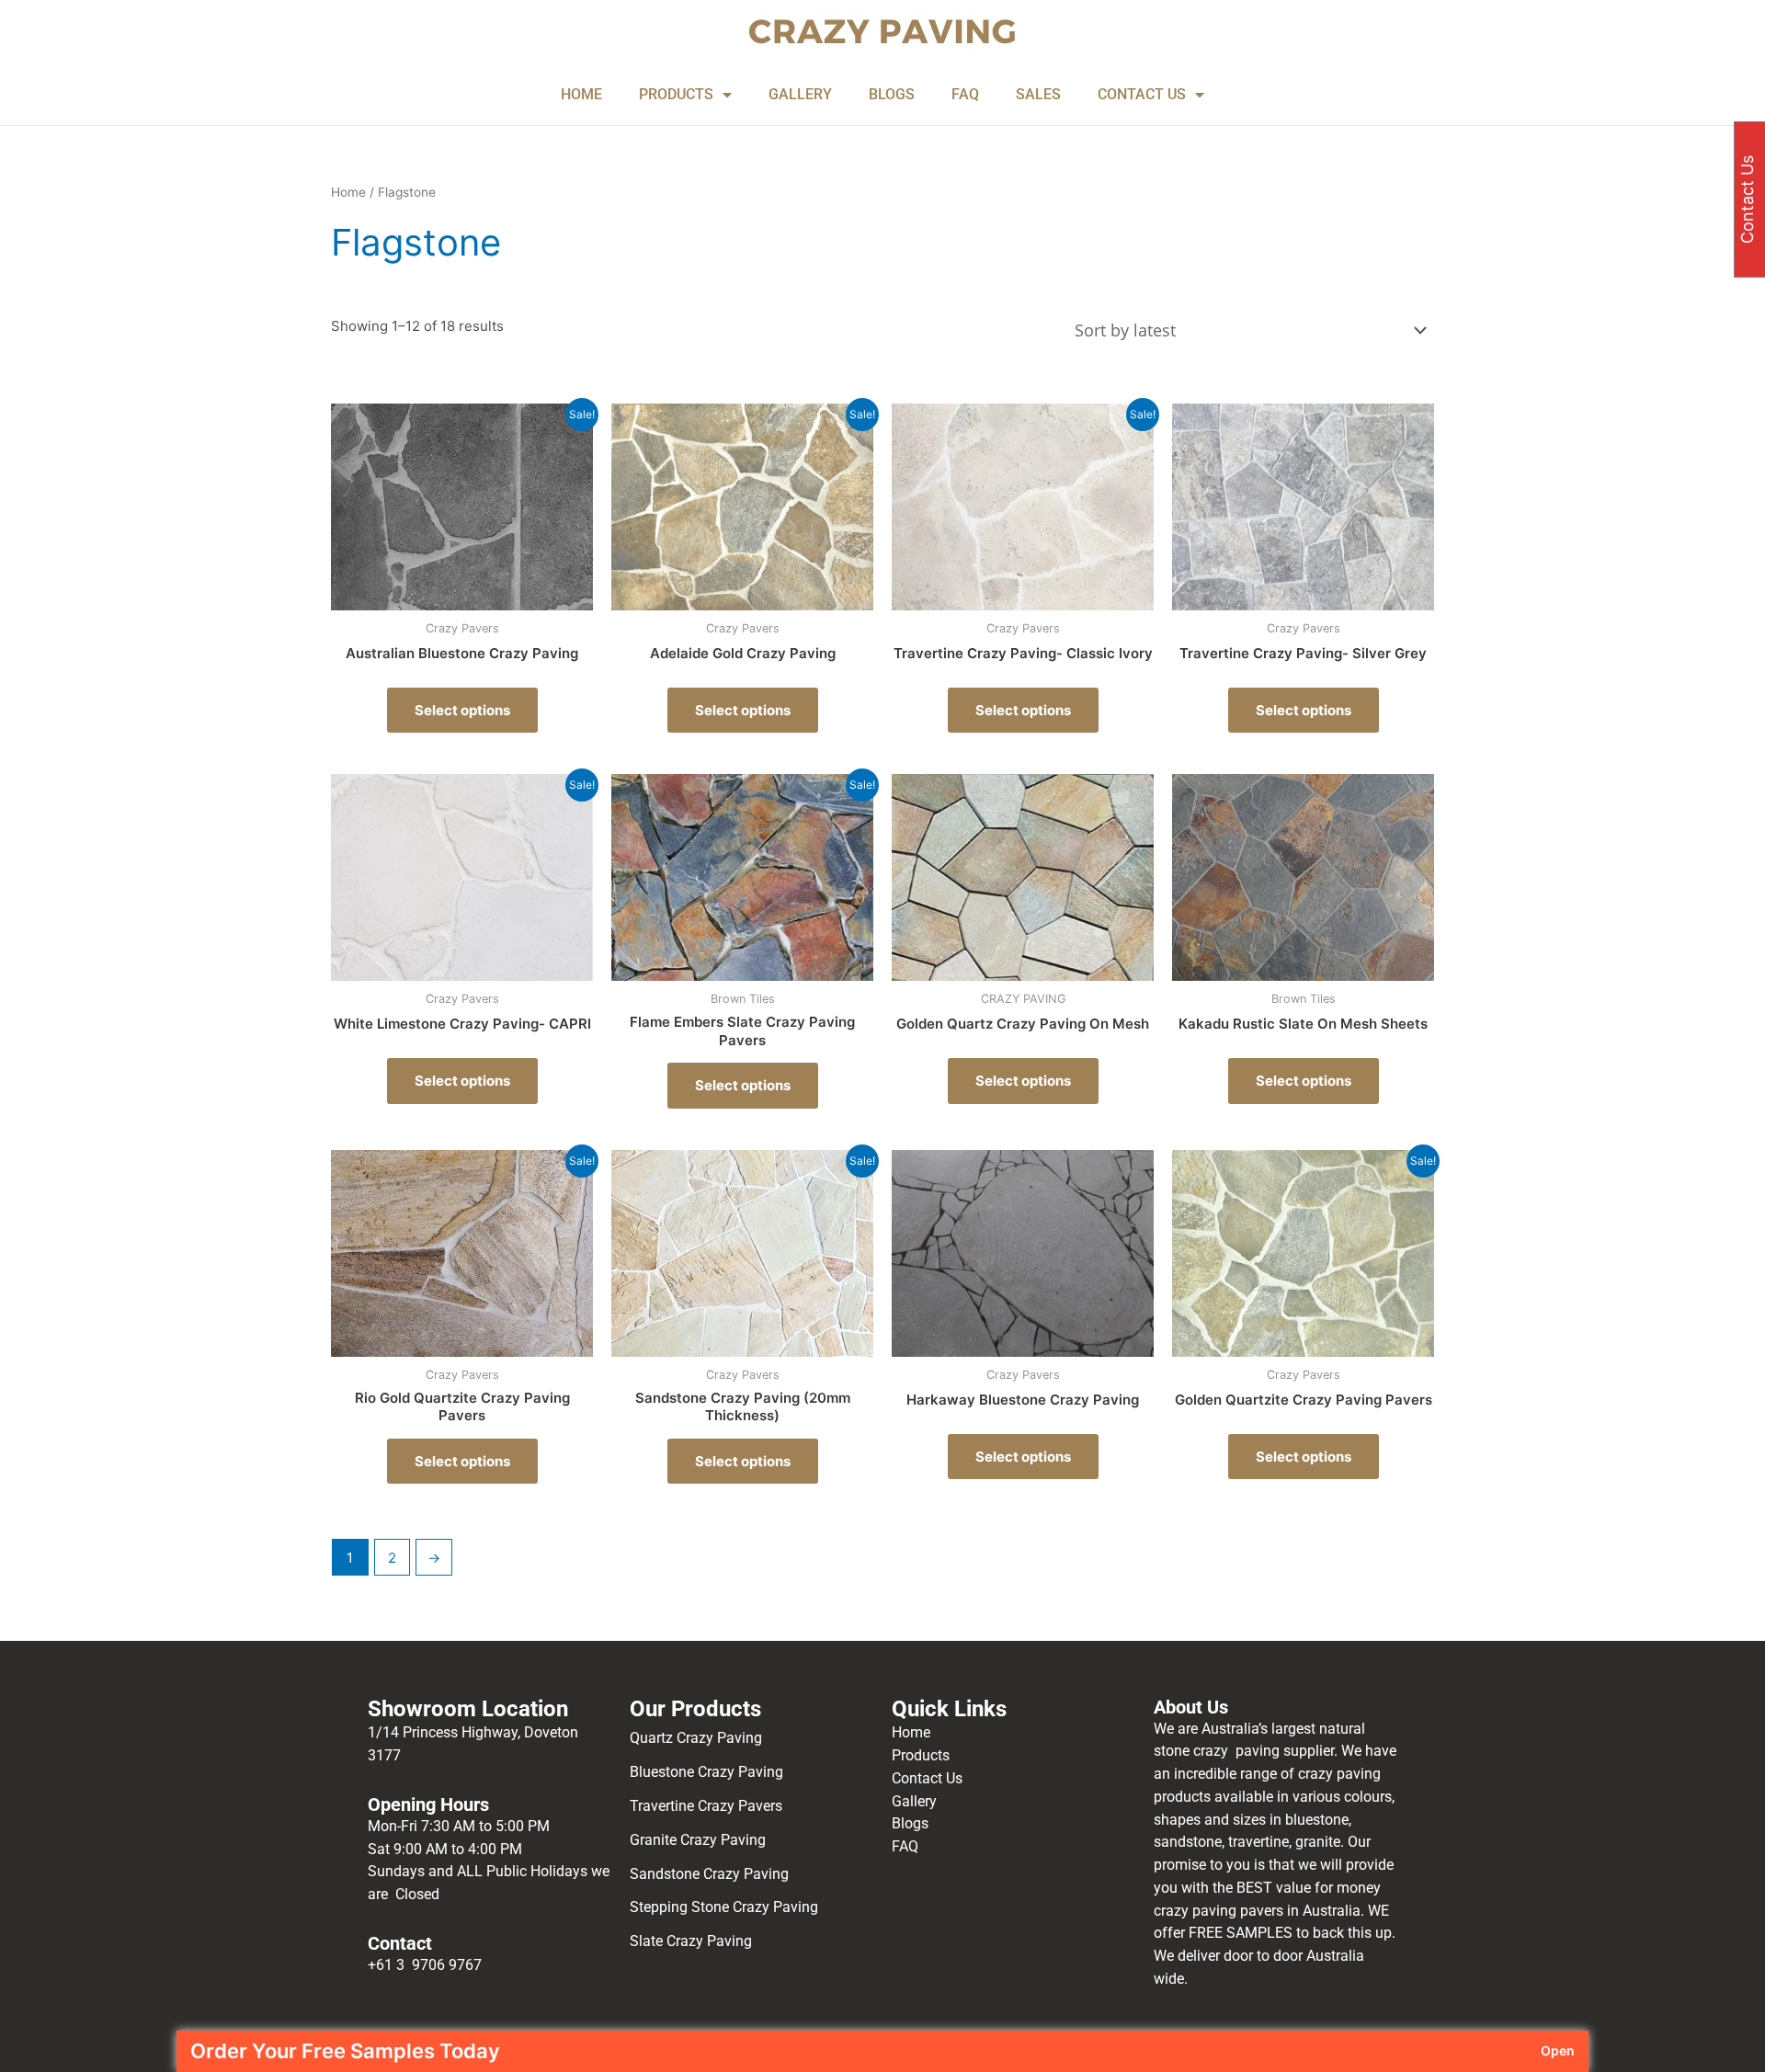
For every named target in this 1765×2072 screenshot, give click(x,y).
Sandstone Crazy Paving (709, 1874)
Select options (462, 710)
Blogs (910, 1823)
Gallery (914, 1801)
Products (921, 1755)
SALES (1038, 94)
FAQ (965, 94)
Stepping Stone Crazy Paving (724, 1907)
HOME (581, 94)
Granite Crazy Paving (700, 1840)
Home (348, 192)
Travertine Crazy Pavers (706, 1806)
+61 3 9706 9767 (425, 1965)
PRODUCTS (676, 94)
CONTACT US (1142, 94)
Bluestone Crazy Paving (706, 1772)
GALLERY (800, 94)
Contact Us (927, 1778)
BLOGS (892, 94)
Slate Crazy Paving (693, 1941)
